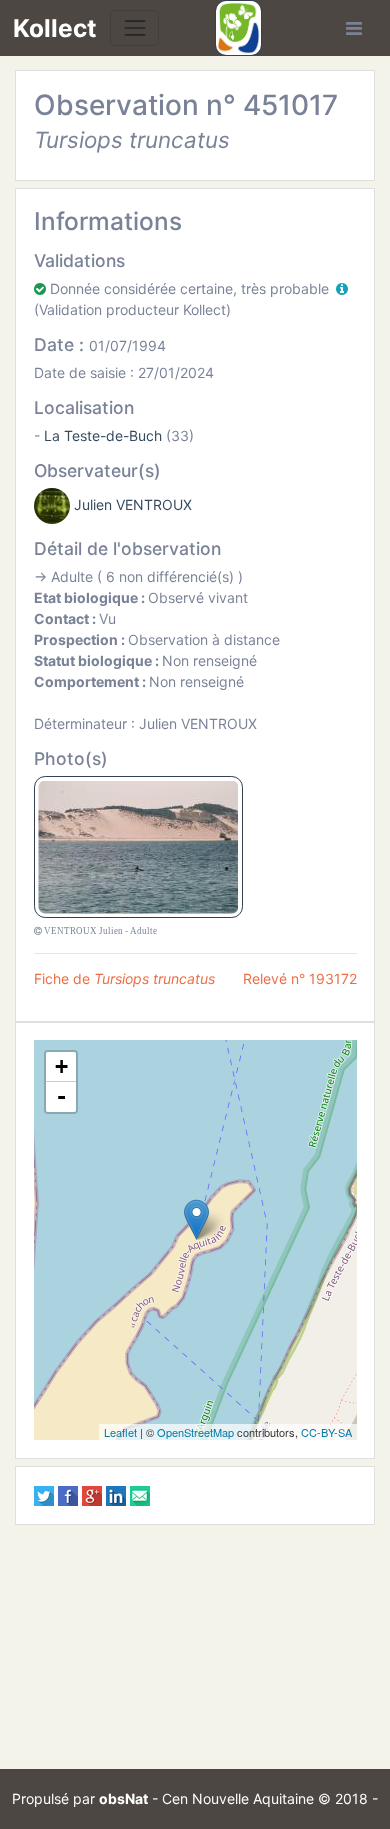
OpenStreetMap (195, 1432)
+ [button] (61, 1066)
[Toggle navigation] (134, 27)
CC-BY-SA (326, 1432)
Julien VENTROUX (133, 504)
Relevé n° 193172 (300, 978)
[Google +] (92, 1494)
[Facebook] (68, 1494)
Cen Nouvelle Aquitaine (238, 1798)
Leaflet (120, 1432)
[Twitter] (44, 1494)
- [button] (61, 1096)
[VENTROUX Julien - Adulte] (138, 845)
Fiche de (124, 978)
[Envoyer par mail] (140, 1494)
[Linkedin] (116, 1494)
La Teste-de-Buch (103, 435)
